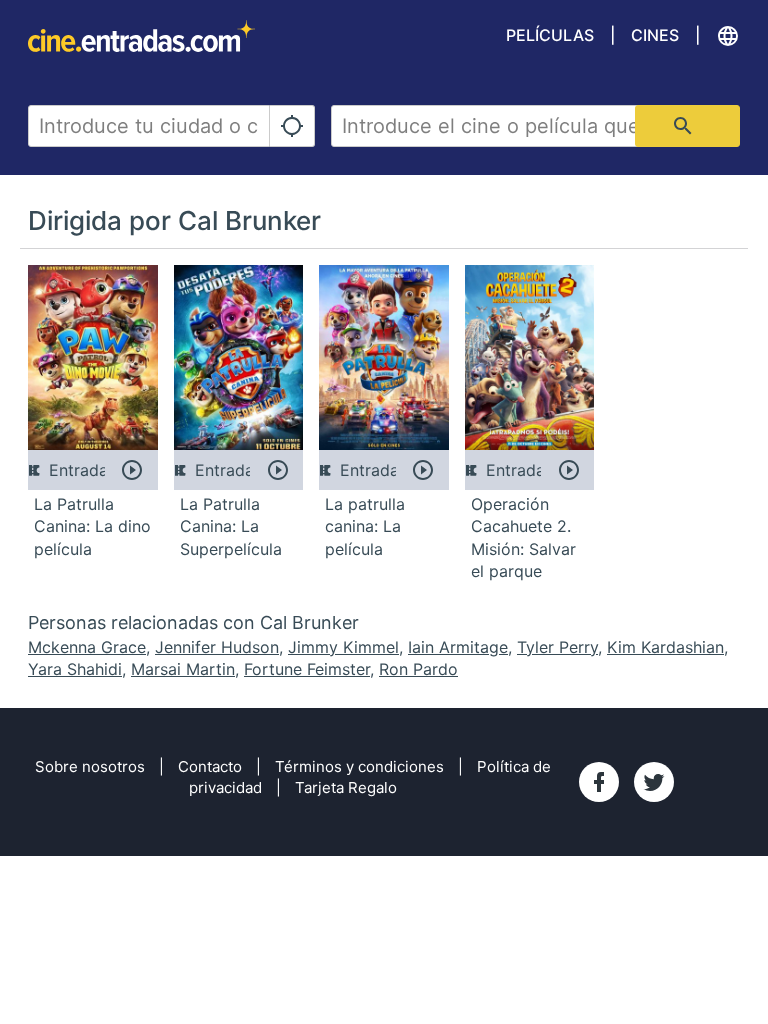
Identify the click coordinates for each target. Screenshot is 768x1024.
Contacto (210, 766)
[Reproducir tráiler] (132, 470)
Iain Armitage (458, 647)
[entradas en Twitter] (654, 782)
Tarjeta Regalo (346, 787)
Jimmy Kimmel (343, 647)
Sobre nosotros (90, 766)
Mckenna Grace (87, 647)
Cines (655, 35)
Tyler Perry (557, 647)
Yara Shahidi (75, 669)
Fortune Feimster (307, 669)
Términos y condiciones (359, 766)
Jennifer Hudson (217, 647)
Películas (550, 35)
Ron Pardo (418, 669)
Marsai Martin (183, 669)
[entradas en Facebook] (599, 782)
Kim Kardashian (665, 647)
